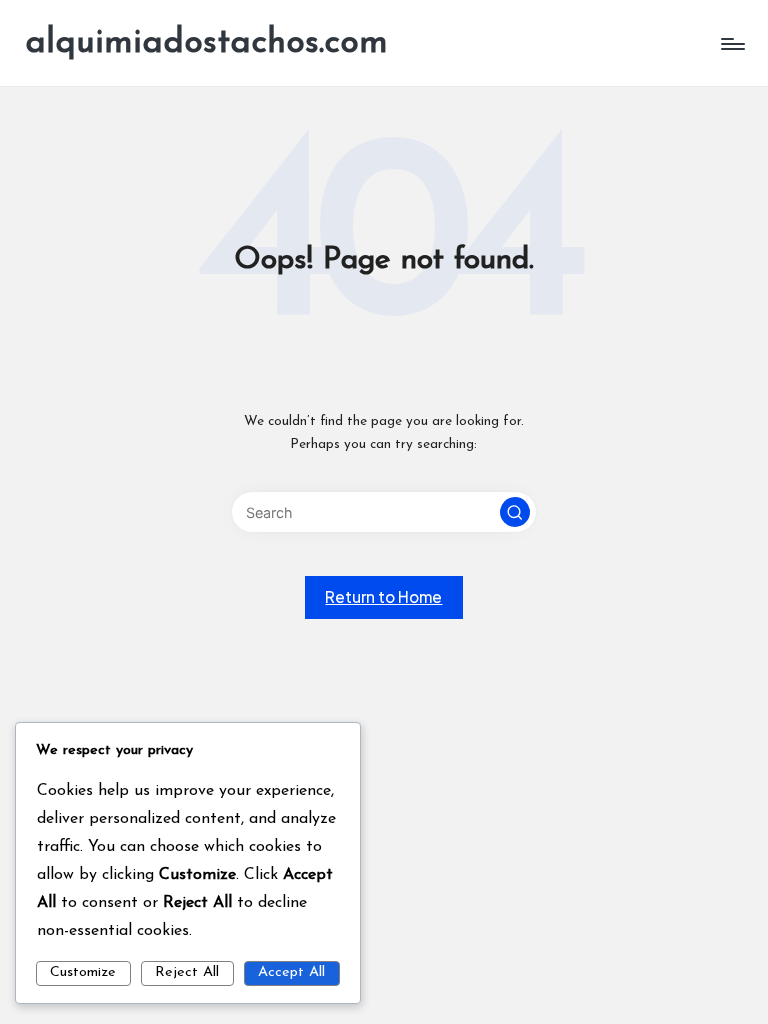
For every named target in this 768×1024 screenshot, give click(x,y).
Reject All (187, 972)
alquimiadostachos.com (206, 43)
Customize (83, 972)
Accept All (291, 972)
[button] (515, 512)
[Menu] (731, 44)
